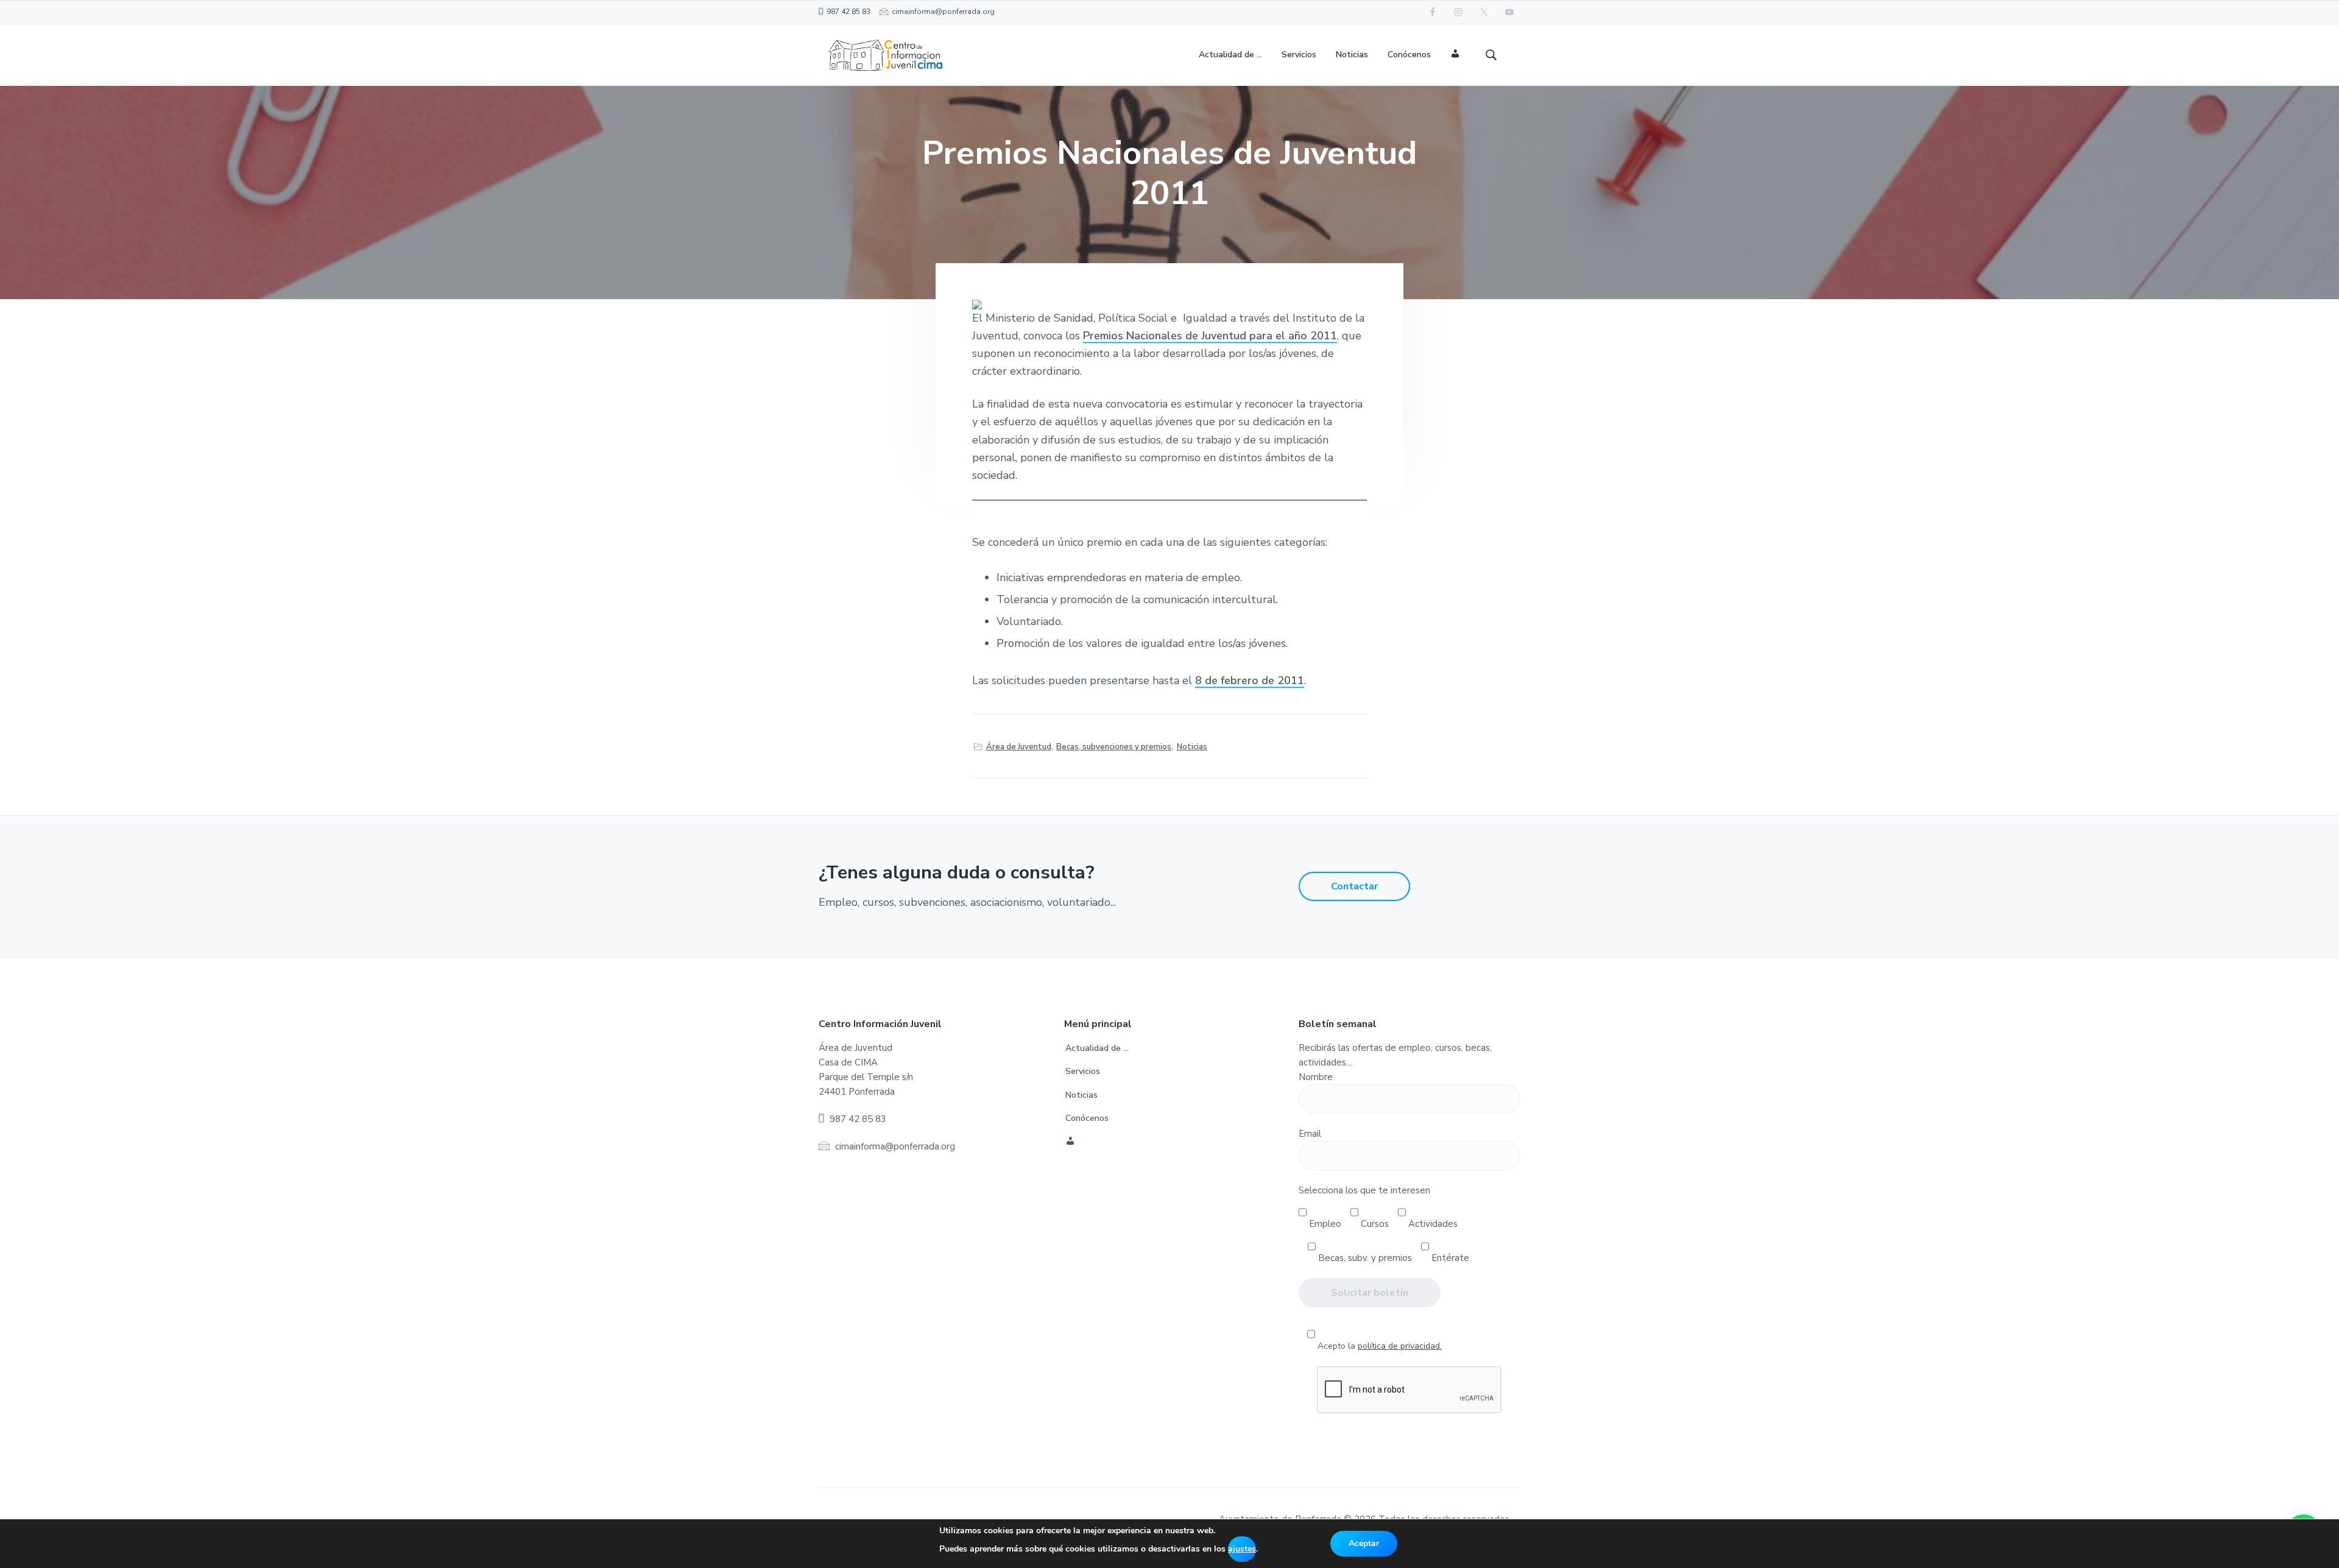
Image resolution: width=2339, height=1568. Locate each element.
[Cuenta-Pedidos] (1455, 55)
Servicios (1083, 1071)
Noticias (1192, 747)
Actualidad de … (1097, 1048)
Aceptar (1364, 1543)
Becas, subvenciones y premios (1114, 747)
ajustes (1242, 1549)
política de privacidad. (1400, 1346)
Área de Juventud (1019, 747)
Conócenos (1087, 1118)
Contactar (1354, 886)
